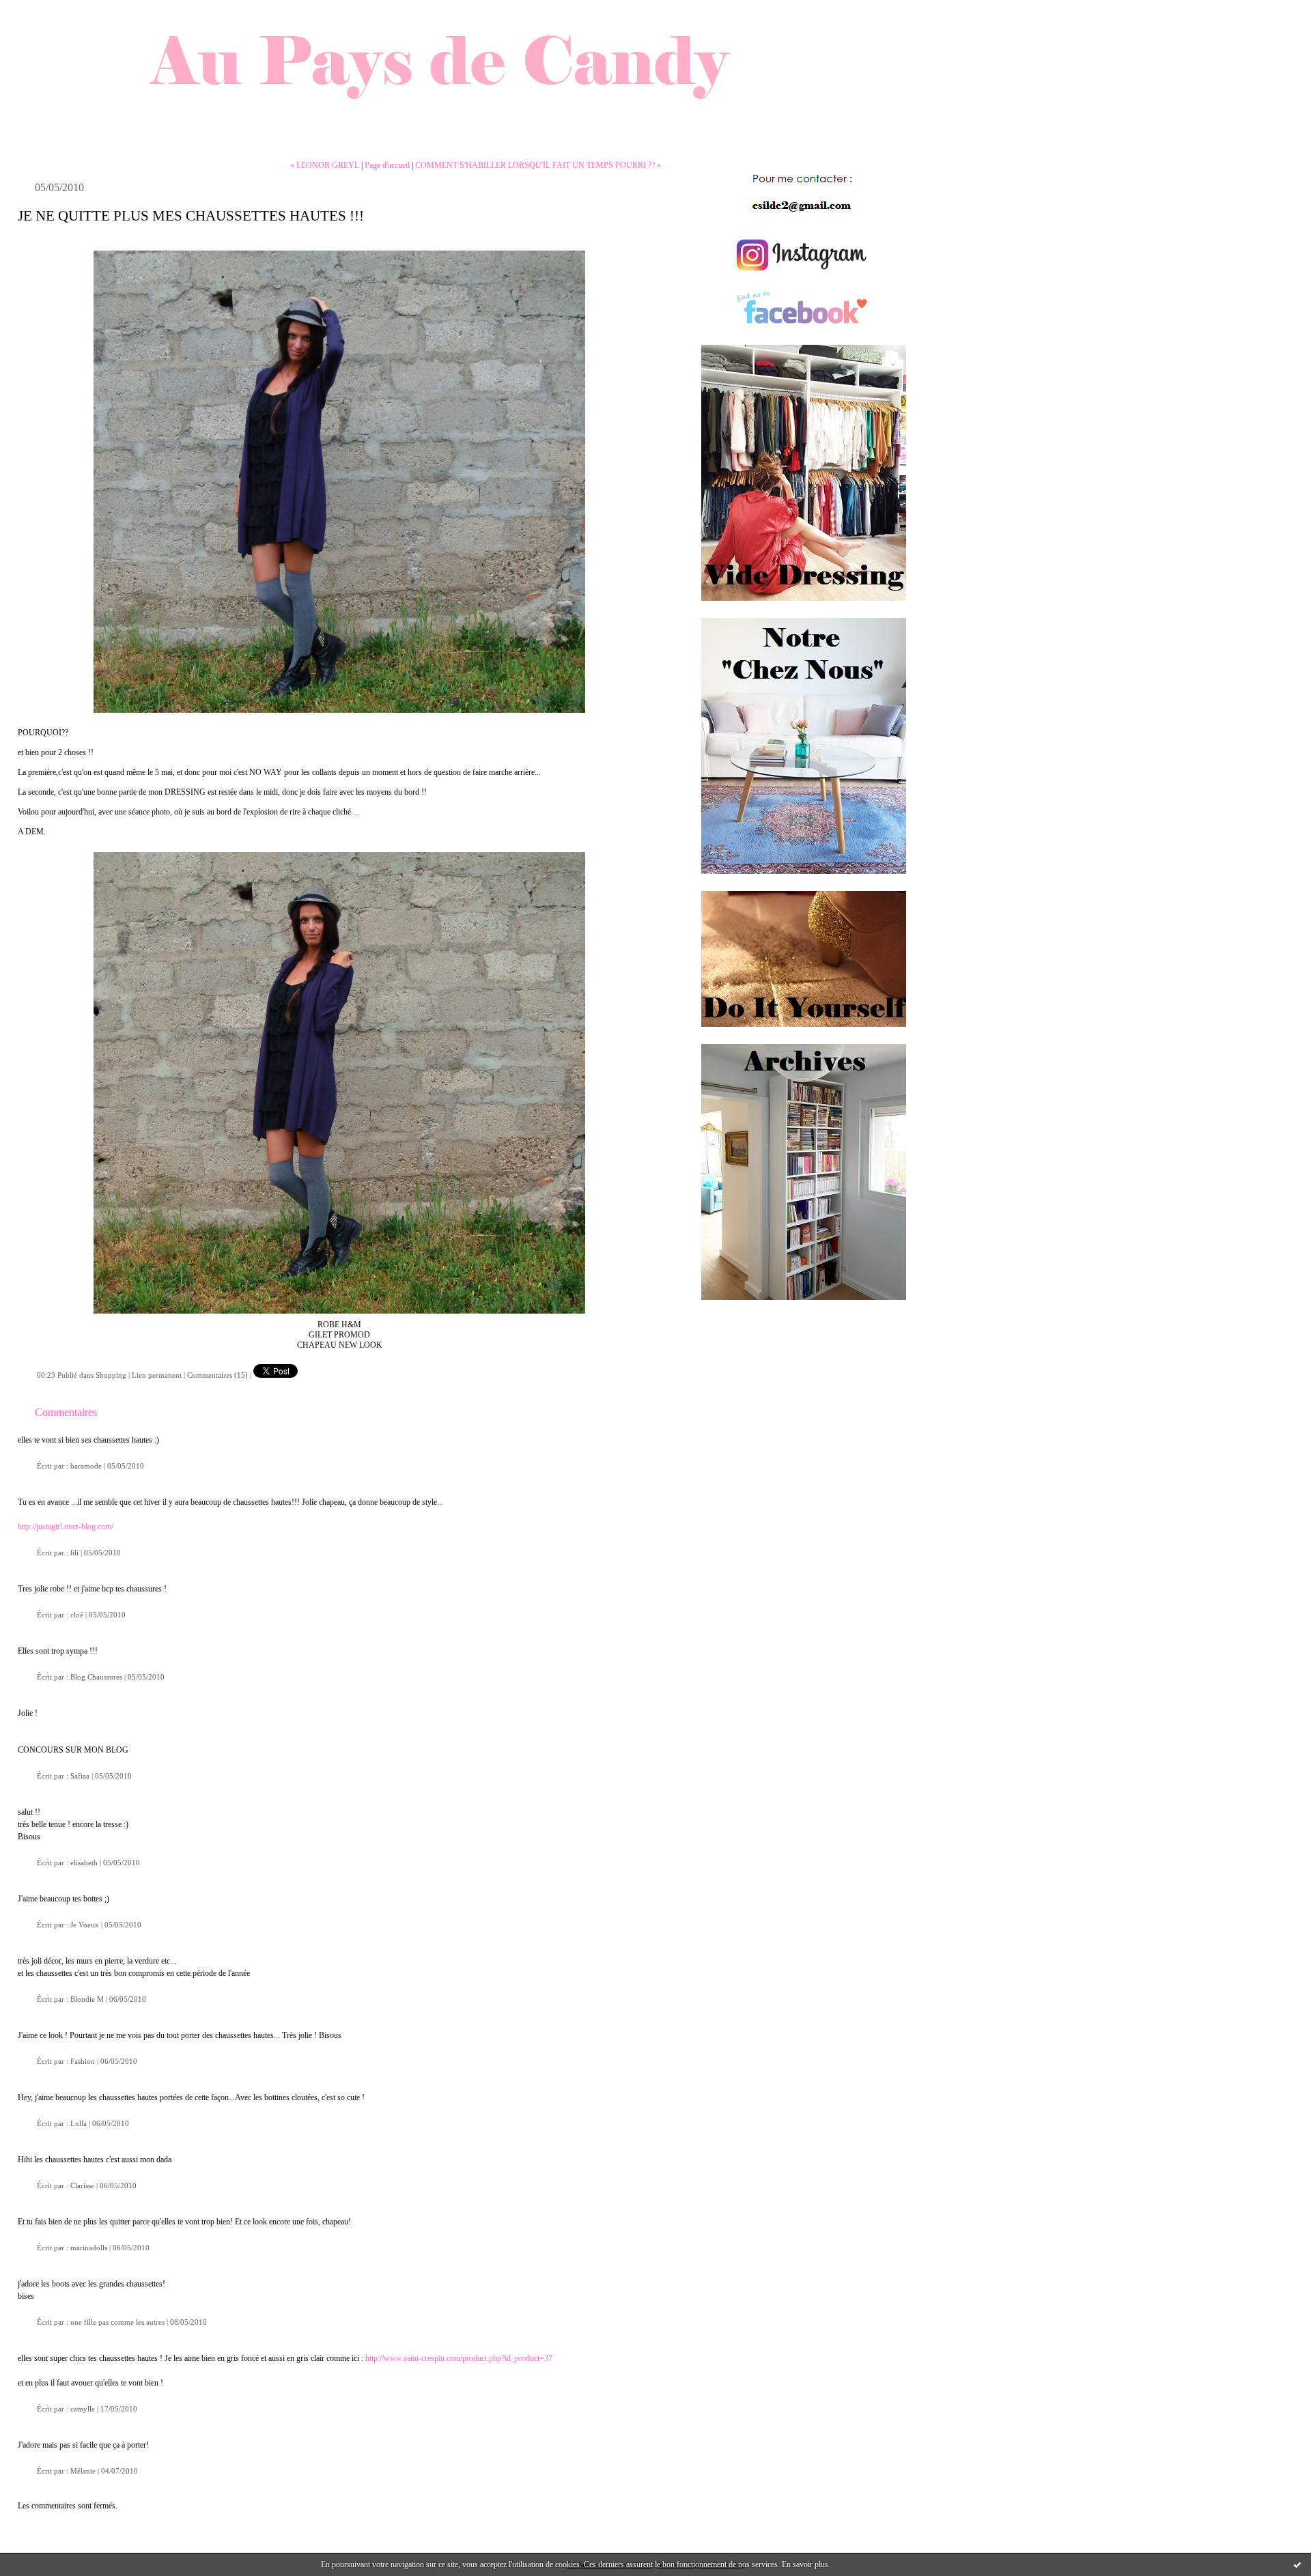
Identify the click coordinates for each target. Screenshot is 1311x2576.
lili (74, 1553)
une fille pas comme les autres (117, 2322)
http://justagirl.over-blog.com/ (66, 1527)
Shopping (111, 1375)
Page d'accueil (387, 165)
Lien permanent (157, 1375)
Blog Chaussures (96, 1677)
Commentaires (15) (217, 1375)
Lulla (79, 2123)
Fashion (83, 2061)
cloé (77, 1615)
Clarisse (82, 2185)
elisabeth (84, 1863)
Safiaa (80, 1776)
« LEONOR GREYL (325, 165)
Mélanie (83, 2471)
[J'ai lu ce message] (1297, 2564)
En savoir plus (805, 2564)
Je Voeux (85, 1925)
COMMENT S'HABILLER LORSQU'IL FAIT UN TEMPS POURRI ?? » (538, 165)
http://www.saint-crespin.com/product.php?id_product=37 (459, 2358)
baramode (86, 1466)
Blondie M (87, 1999)
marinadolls (89, 2248)
